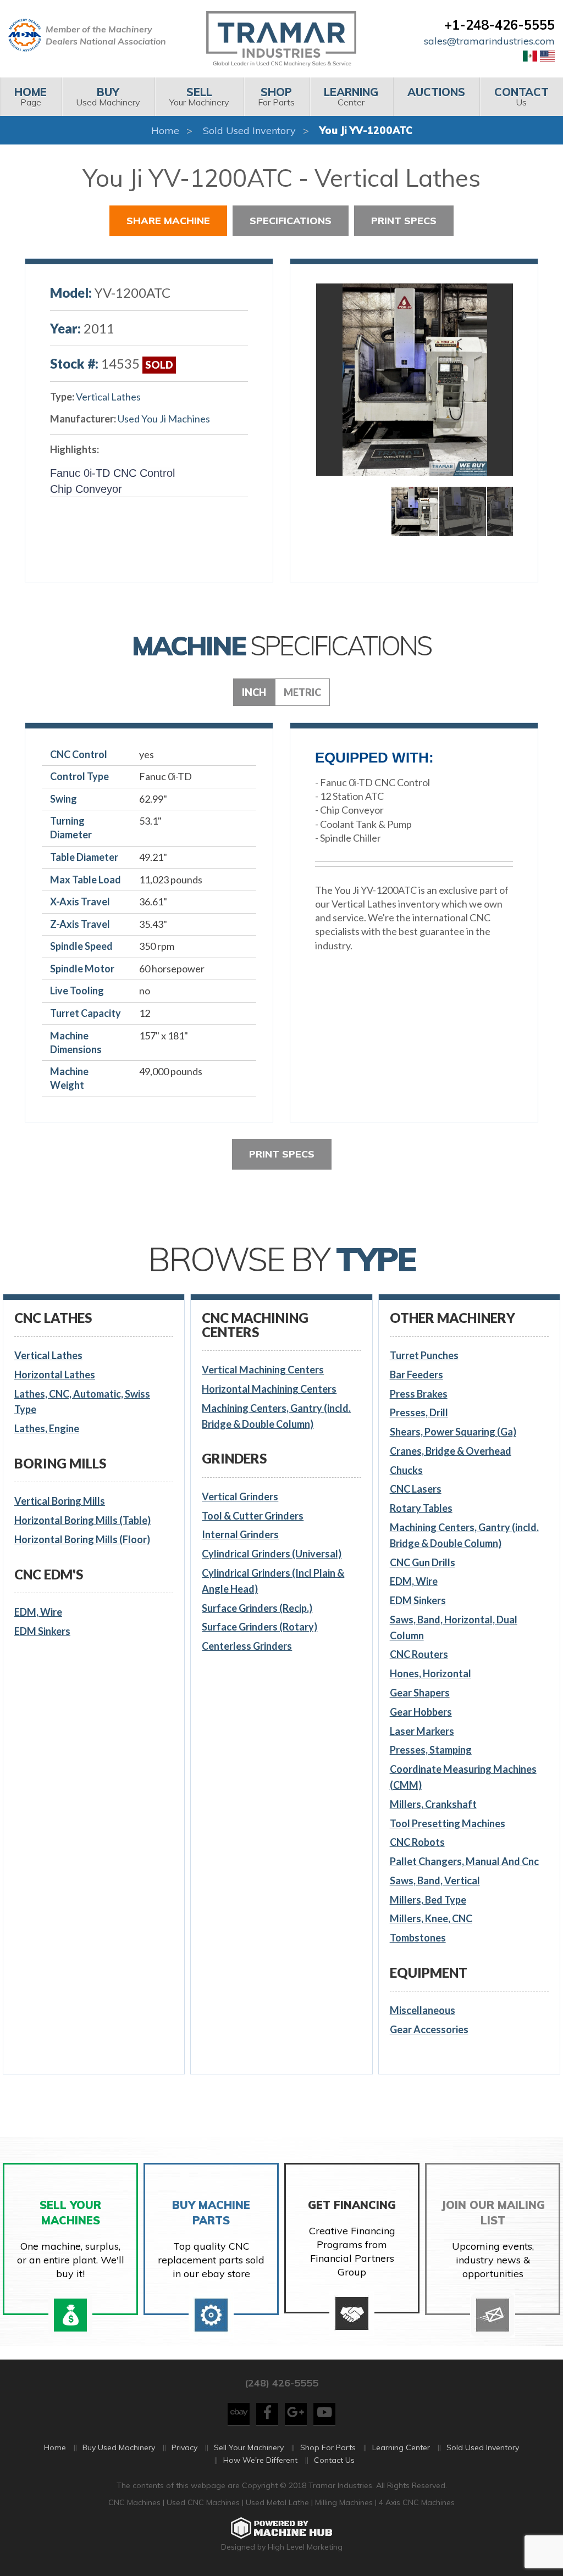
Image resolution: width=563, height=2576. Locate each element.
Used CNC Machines (204, 2502)
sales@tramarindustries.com (489, 41)
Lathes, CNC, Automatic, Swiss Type (82, 1402)
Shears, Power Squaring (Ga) (453, 1432)
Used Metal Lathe (278, 2502)
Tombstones (418, 1938)
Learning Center (401, 2447)
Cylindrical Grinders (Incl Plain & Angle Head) (273, 1581)
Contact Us (334, 2460)
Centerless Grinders (247, 1646)
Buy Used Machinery (119, 2447)
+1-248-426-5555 (499, 25)
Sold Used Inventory (249, 130)
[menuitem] (31, 97)
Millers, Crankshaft (433, 1804)
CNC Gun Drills (423, 1562)
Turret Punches (424, 1355)
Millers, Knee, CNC (431, 1918)
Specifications (291, 221)
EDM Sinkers (42, 1631)
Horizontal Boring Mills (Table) (82, 1520)
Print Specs (404, 221)
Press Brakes (419, 1394)
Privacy (184, 2447)
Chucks (406, 1470)
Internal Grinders (240, 1534)
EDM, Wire (38, 1612)
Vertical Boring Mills (60, 1501)
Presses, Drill (419, 1412)
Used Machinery (108, 96)
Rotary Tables (421, 1508)
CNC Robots (417, 1842)
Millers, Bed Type (428, 1900)
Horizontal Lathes (55, 1375)
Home (165, 130)
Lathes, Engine (47, 1428)
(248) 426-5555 (281, 2383)
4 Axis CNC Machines (417, 2502)
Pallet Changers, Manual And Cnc (464, 1861)
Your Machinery (199, 96)
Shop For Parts (328, 2447)
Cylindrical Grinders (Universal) (272, 1554)
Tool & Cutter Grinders (253, 1516)
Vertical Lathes (108, 397)
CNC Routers (419, 1654)
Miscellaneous (423, 2010)
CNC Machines (136, 2502)
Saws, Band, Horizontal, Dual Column (454, 1628)
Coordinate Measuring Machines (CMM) (463, 1777)
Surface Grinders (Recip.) (257, 1608)
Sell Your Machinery (249, 2447)
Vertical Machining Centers (263, 1370)
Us (521, 96)
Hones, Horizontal (430, 1673)
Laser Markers (422, 1731)
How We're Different (260, 2460)
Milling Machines (344, 2502)
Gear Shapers (420, 1693)
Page (31, 96)
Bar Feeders (416, 1375)
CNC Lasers (416, 1489)
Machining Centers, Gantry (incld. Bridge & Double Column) (276, 1416)
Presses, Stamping (431, 1750)
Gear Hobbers (421, 1712)
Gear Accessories (429, 2029)
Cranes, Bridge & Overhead (451, 1451)
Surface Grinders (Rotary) (260, 1627)
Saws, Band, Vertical (435, 1880)
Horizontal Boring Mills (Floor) (82, 1539)
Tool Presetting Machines (448, 1823)
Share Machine (168, 221)
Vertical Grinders (240, 1496)
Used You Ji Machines (164, 419)
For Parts (276, 96)
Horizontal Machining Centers (269, 1389)
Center (351, 96)
